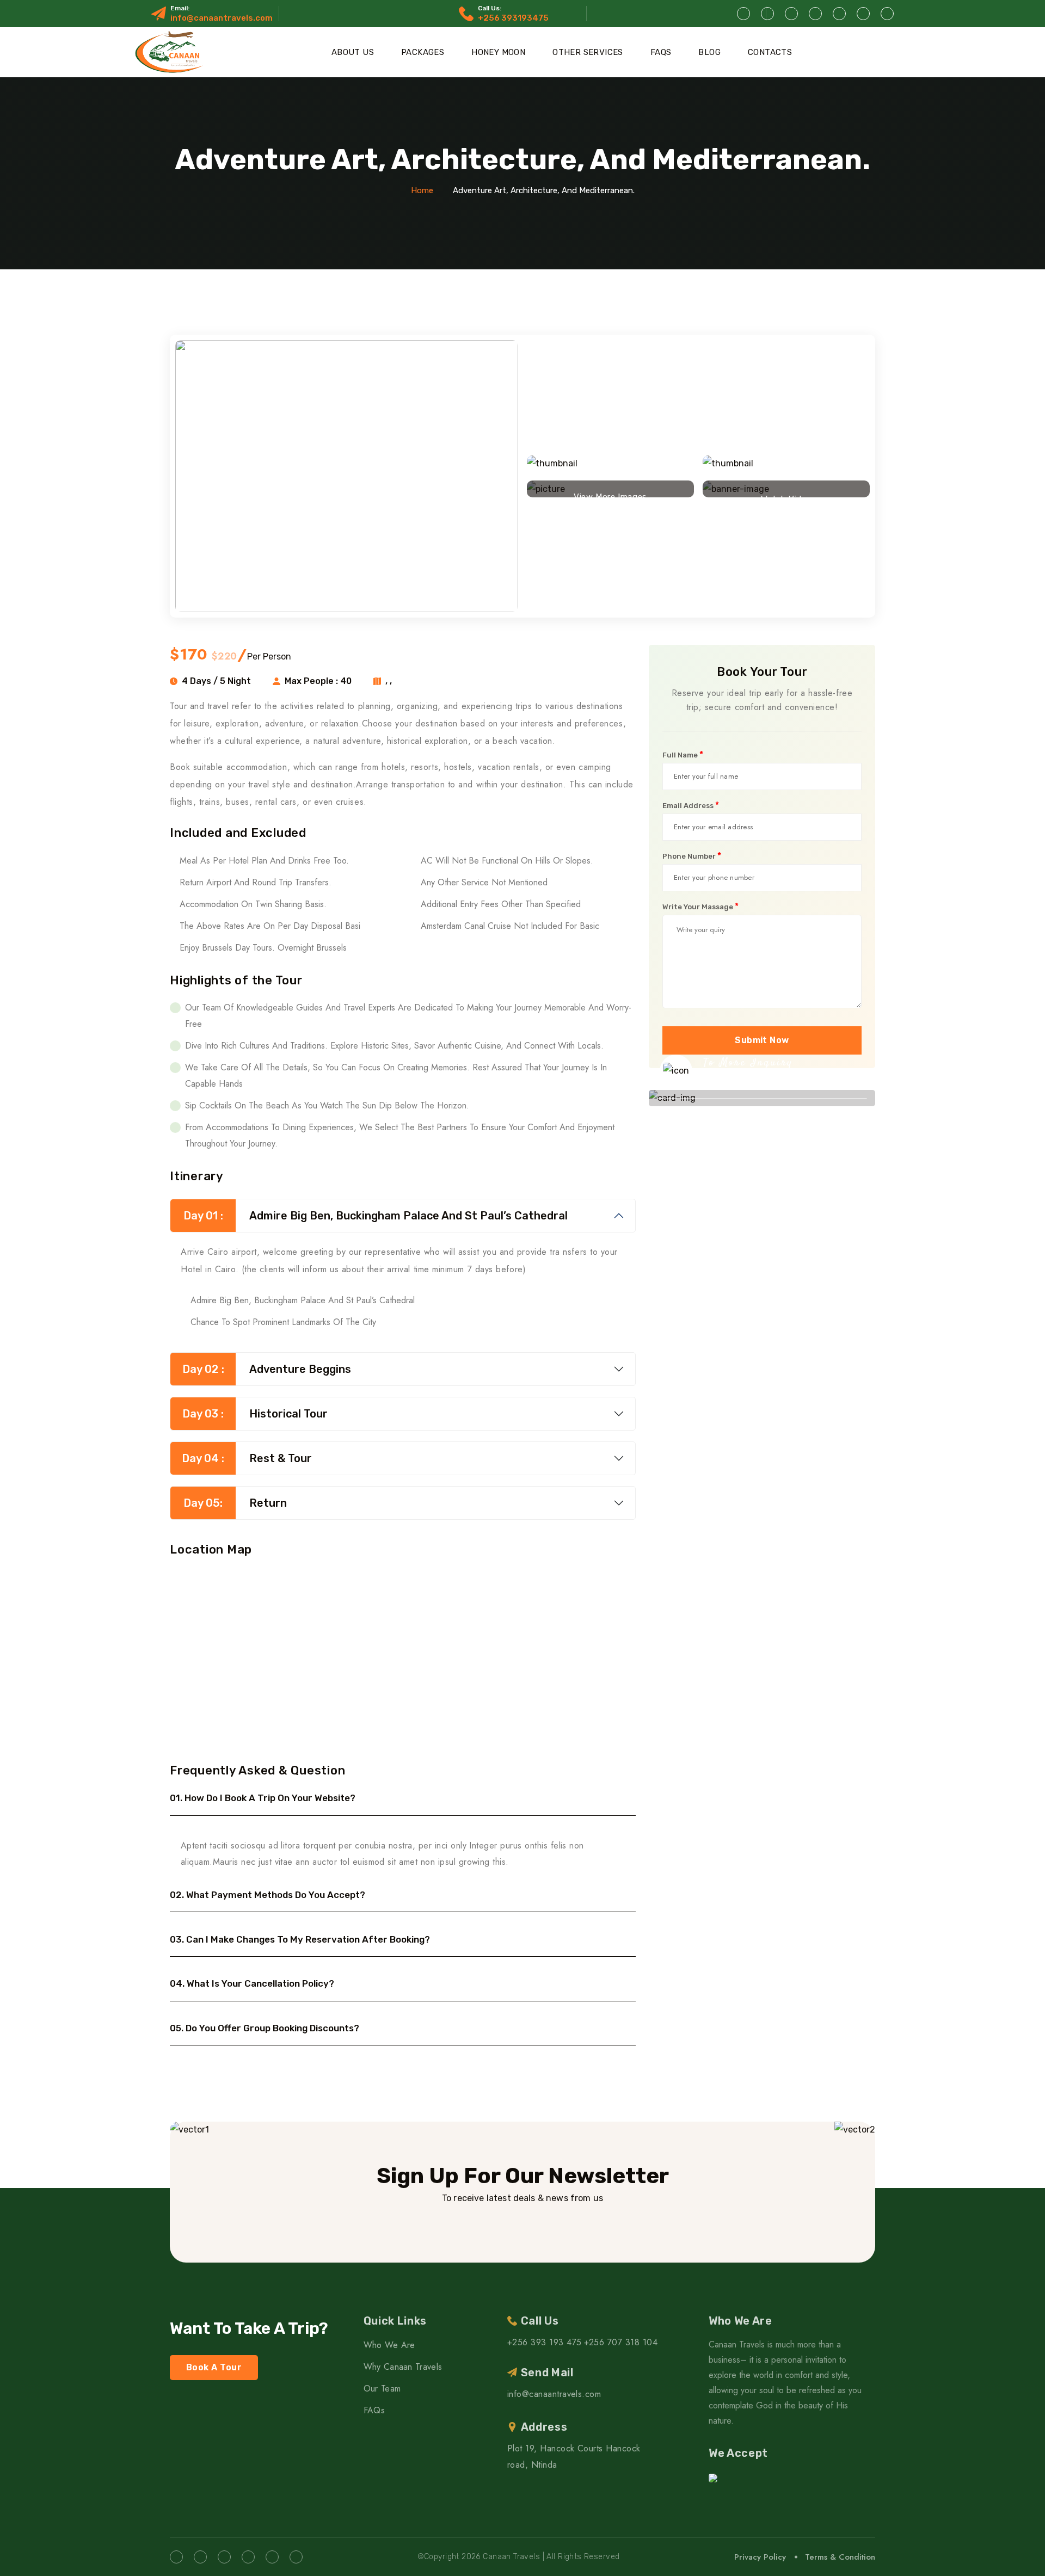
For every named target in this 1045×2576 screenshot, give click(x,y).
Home (422, 190)
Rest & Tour (247, 1458)
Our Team (382, 2389)
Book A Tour (214, 2367)
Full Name (683, 755)
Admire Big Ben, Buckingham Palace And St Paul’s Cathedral (376, 1216)
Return (235, 1503)
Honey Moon (498, 52)
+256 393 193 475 (545, 2342)
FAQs (661, 52)
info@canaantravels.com (222, 18)
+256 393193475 (513, 18)
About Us (353, 52)
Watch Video (786, 496)
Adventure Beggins (267, 1369)
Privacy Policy (760, 2557)
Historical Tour (255, 1414)
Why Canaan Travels (403, 2367)
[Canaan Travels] (171, 52)
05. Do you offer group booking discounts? (265, 2028)
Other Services (588, 52)
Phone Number (692, 856)
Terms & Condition (840, 2557)
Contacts (770, 52)
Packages (423, 52)
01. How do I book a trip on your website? (263, 1798)
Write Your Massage (700, 907)
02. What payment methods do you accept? (268, 1895)
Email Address (691, 805)
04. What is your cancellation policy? (252, 1983)
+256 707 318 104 (621, 2342)
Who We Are (389, 2345)
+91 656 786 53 (753, 1081)
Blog (709, 52)
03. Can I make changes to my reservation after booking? (300, 1939)
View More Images (610, 494)
